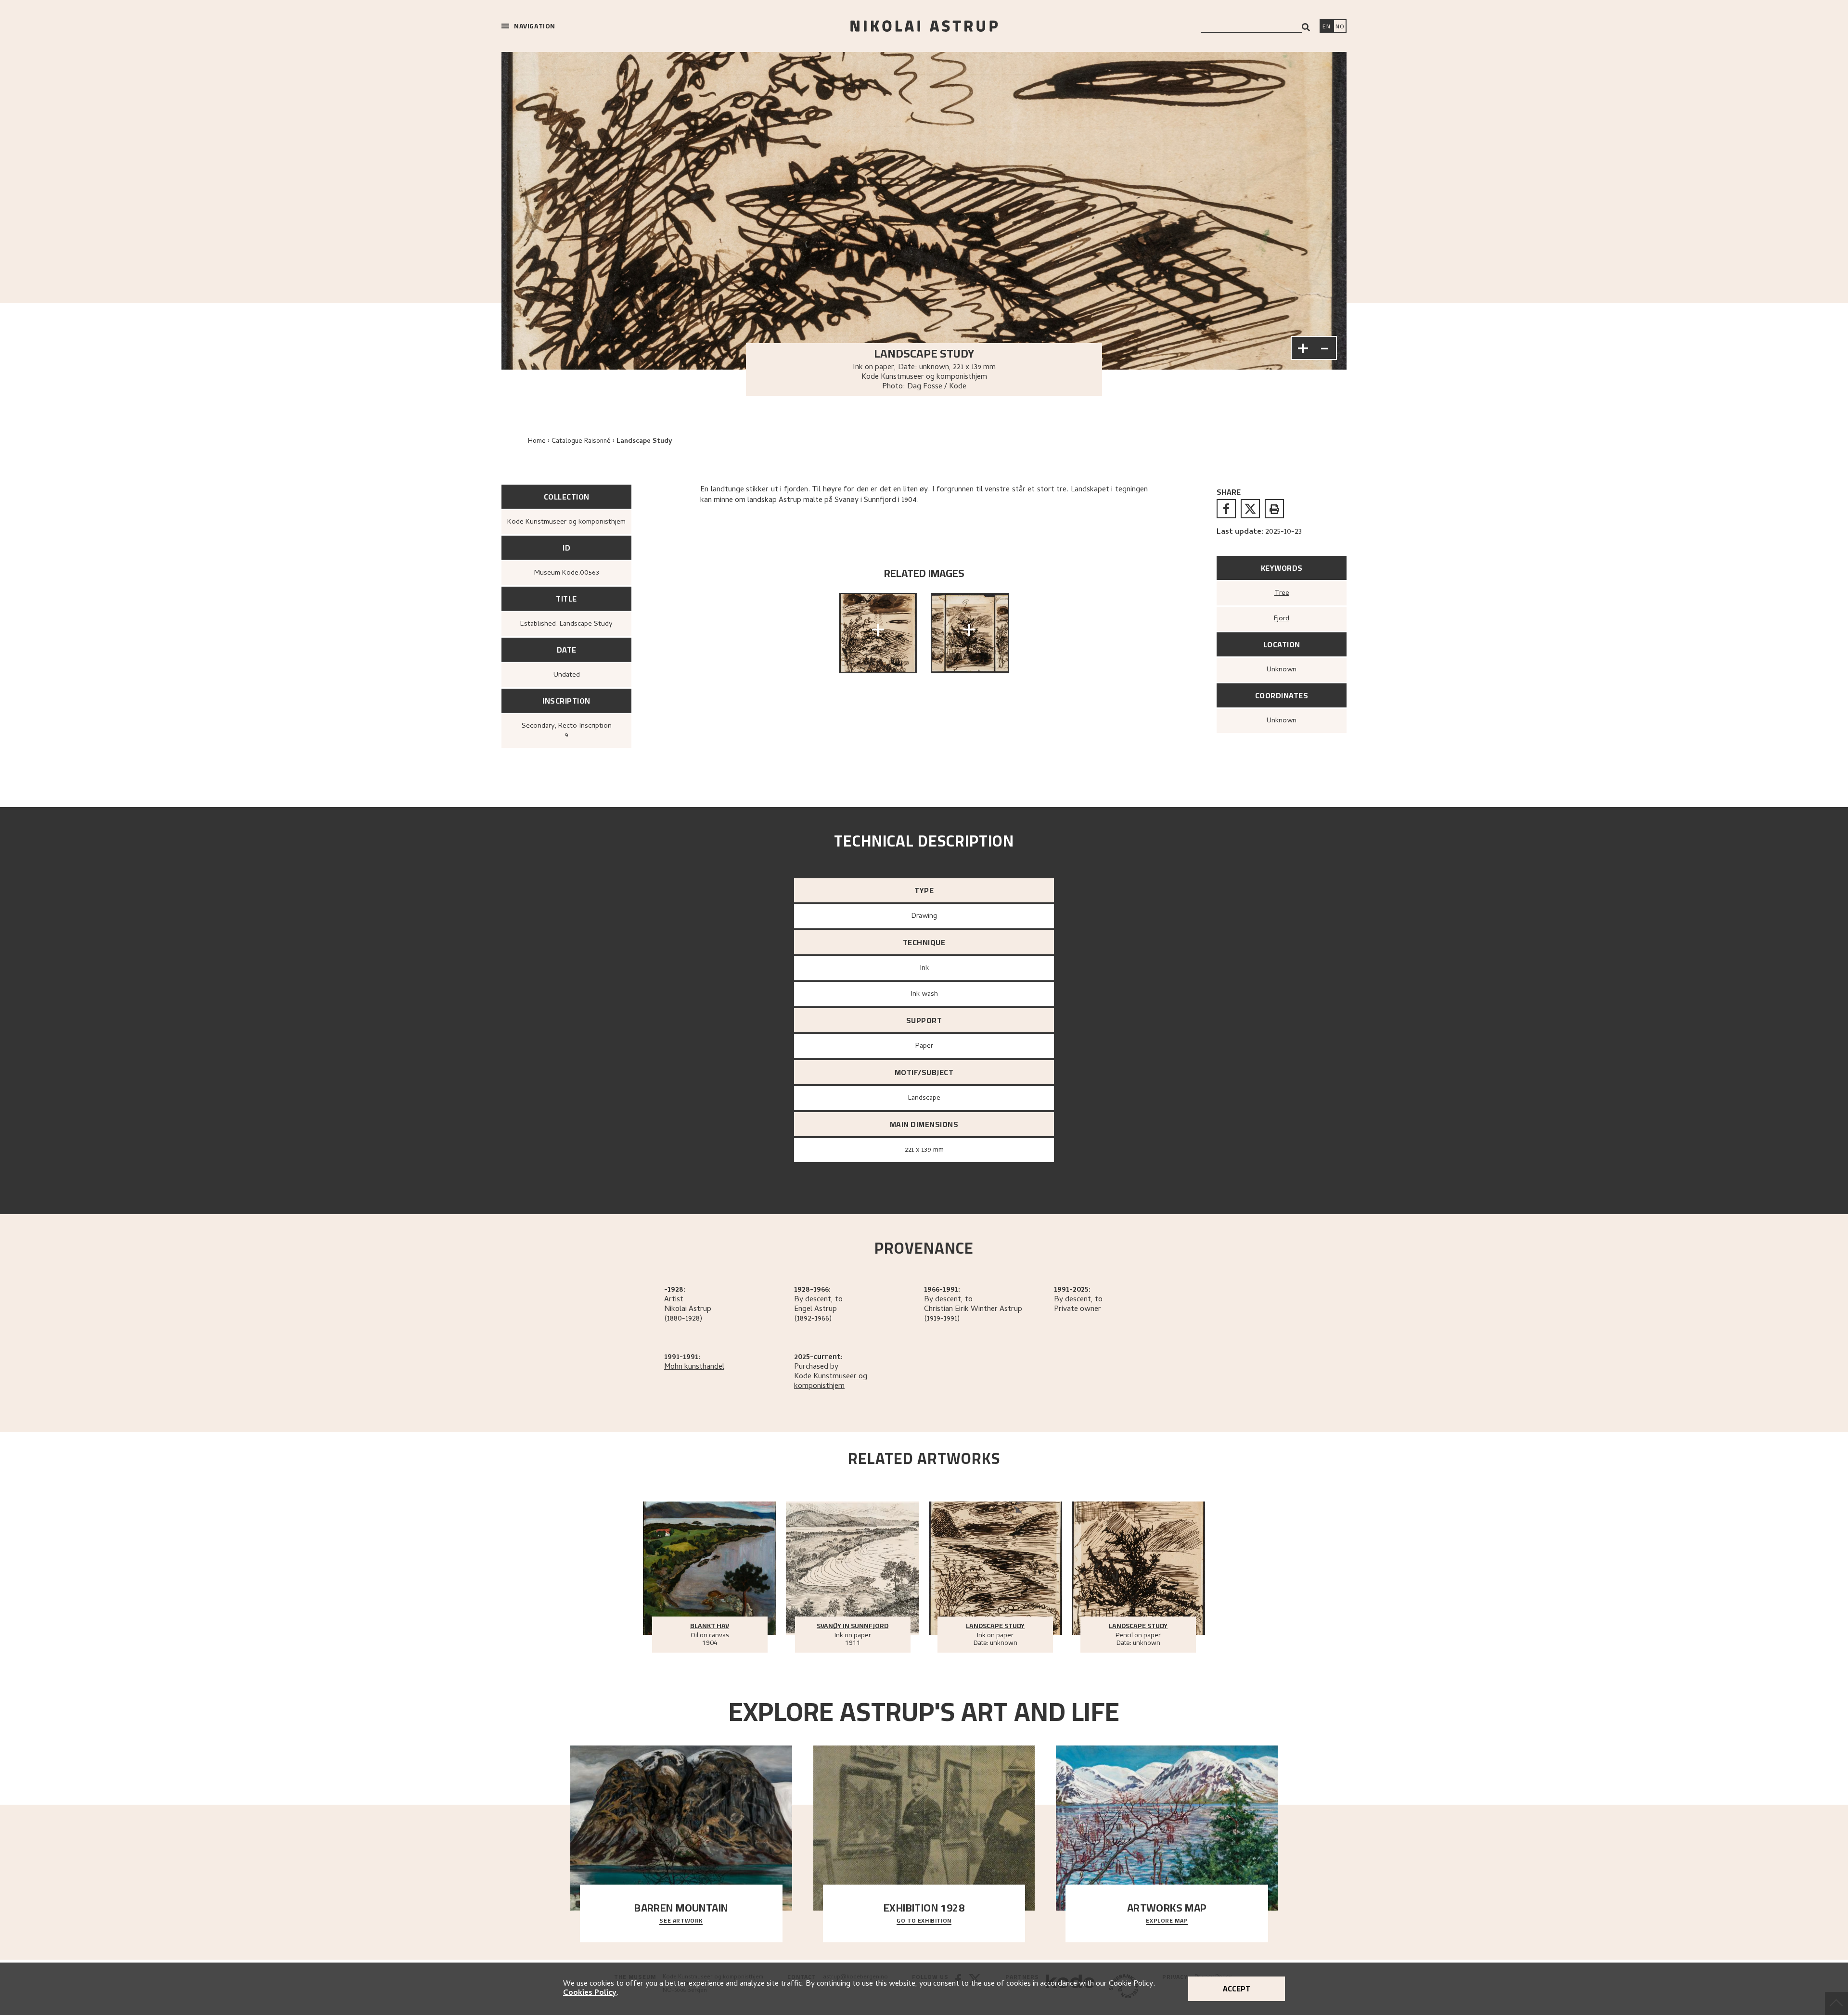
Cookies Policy (590, 1993)
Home (537, 442)
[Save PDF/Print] (1274, 509)
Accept (1237, 1989)
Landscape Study (644, 442)
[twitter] (1250, 509)
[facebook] (1226, 509)
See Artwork (681, 1921)
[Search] (1306, 27)
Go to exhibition (924, 1921)
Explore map (1167, 1921)
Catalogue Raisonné (581, 442)
